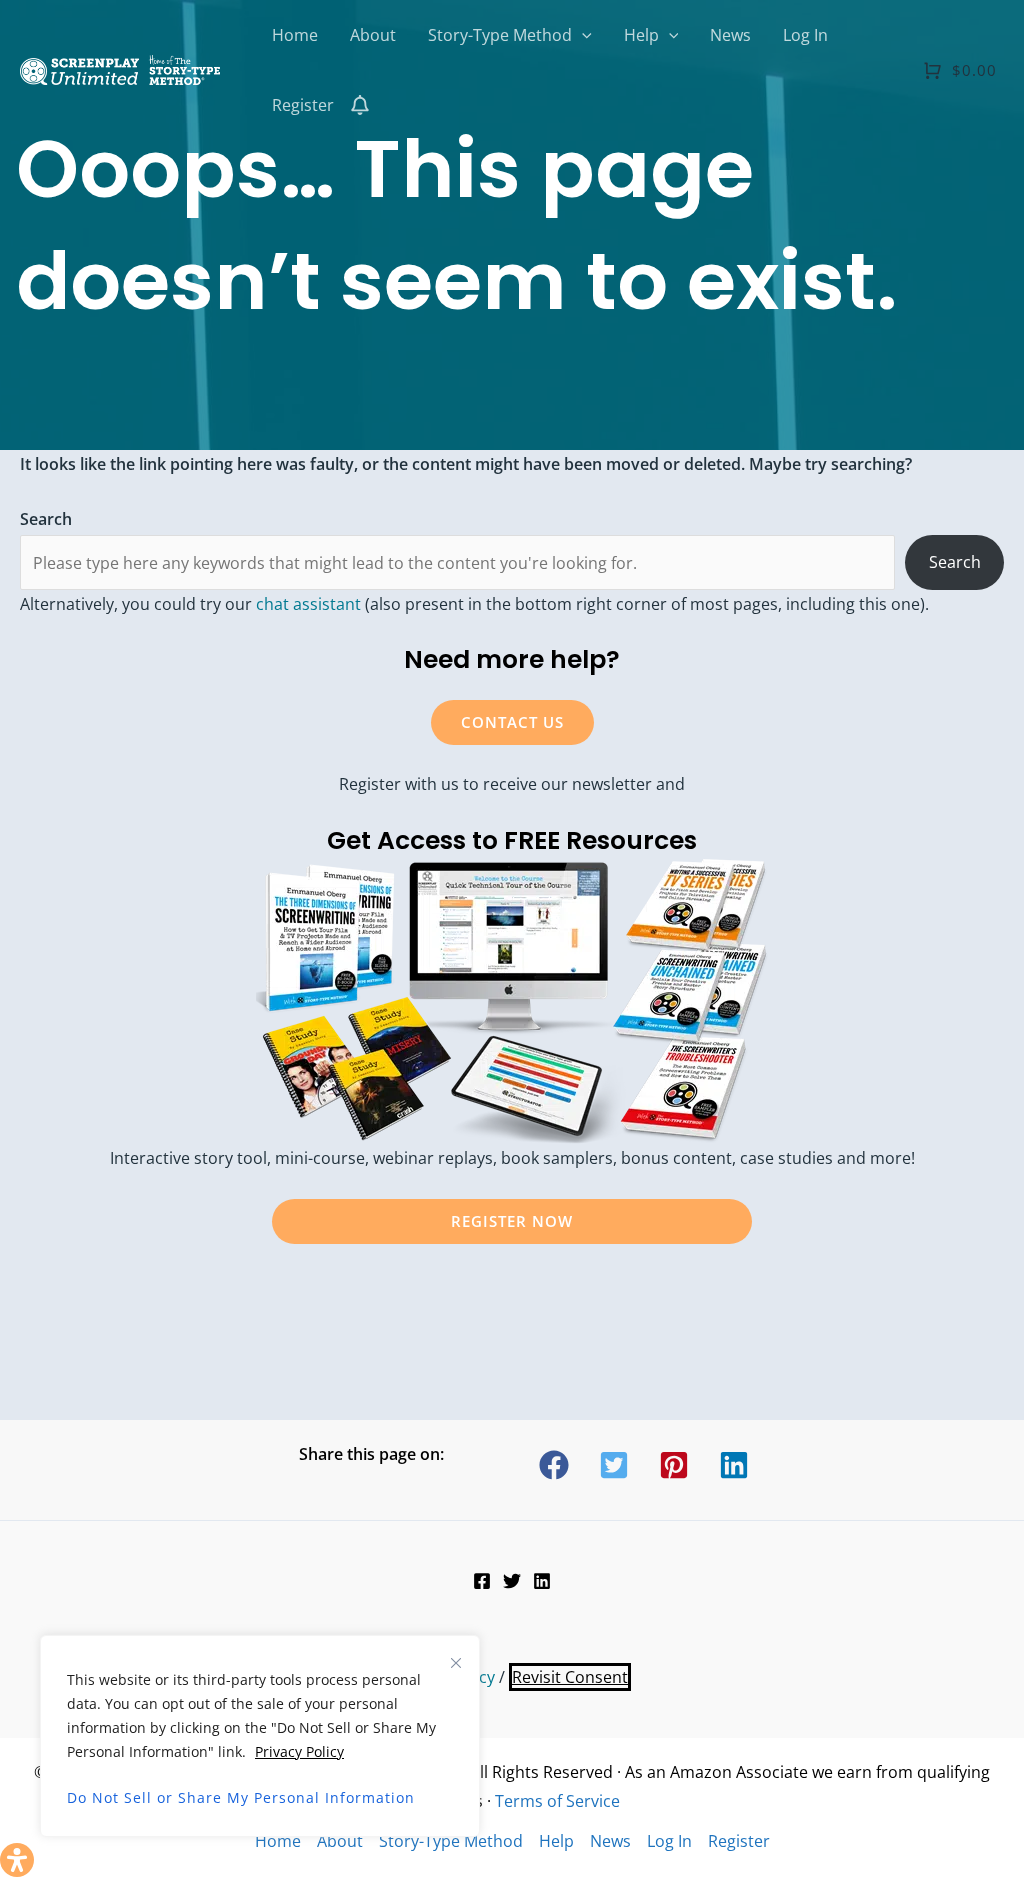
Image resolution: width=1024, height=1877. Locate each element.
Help (556, 1841)
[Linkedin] (542, 1581)
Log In (669, 1841)
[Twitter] (512, 1581)
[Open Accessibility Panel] (17, 1860)
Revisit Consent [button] (570, 1677)
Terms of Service (557, 1801)
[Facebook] (482, 1581)
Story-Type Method (451, 1841)
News (610, 1841)
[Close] (456, 1663)
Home (278, 1841)
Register (739, 1841)
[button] (582, 35)
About (340, 1841)
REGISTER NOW (512, 1221)
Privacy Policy (299, 1751)
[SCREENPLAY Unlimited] (120, 68)
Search (955, 562)
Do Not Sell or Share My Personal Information (241, 1797)
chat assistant (308, 604)
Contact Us (512, 722)
